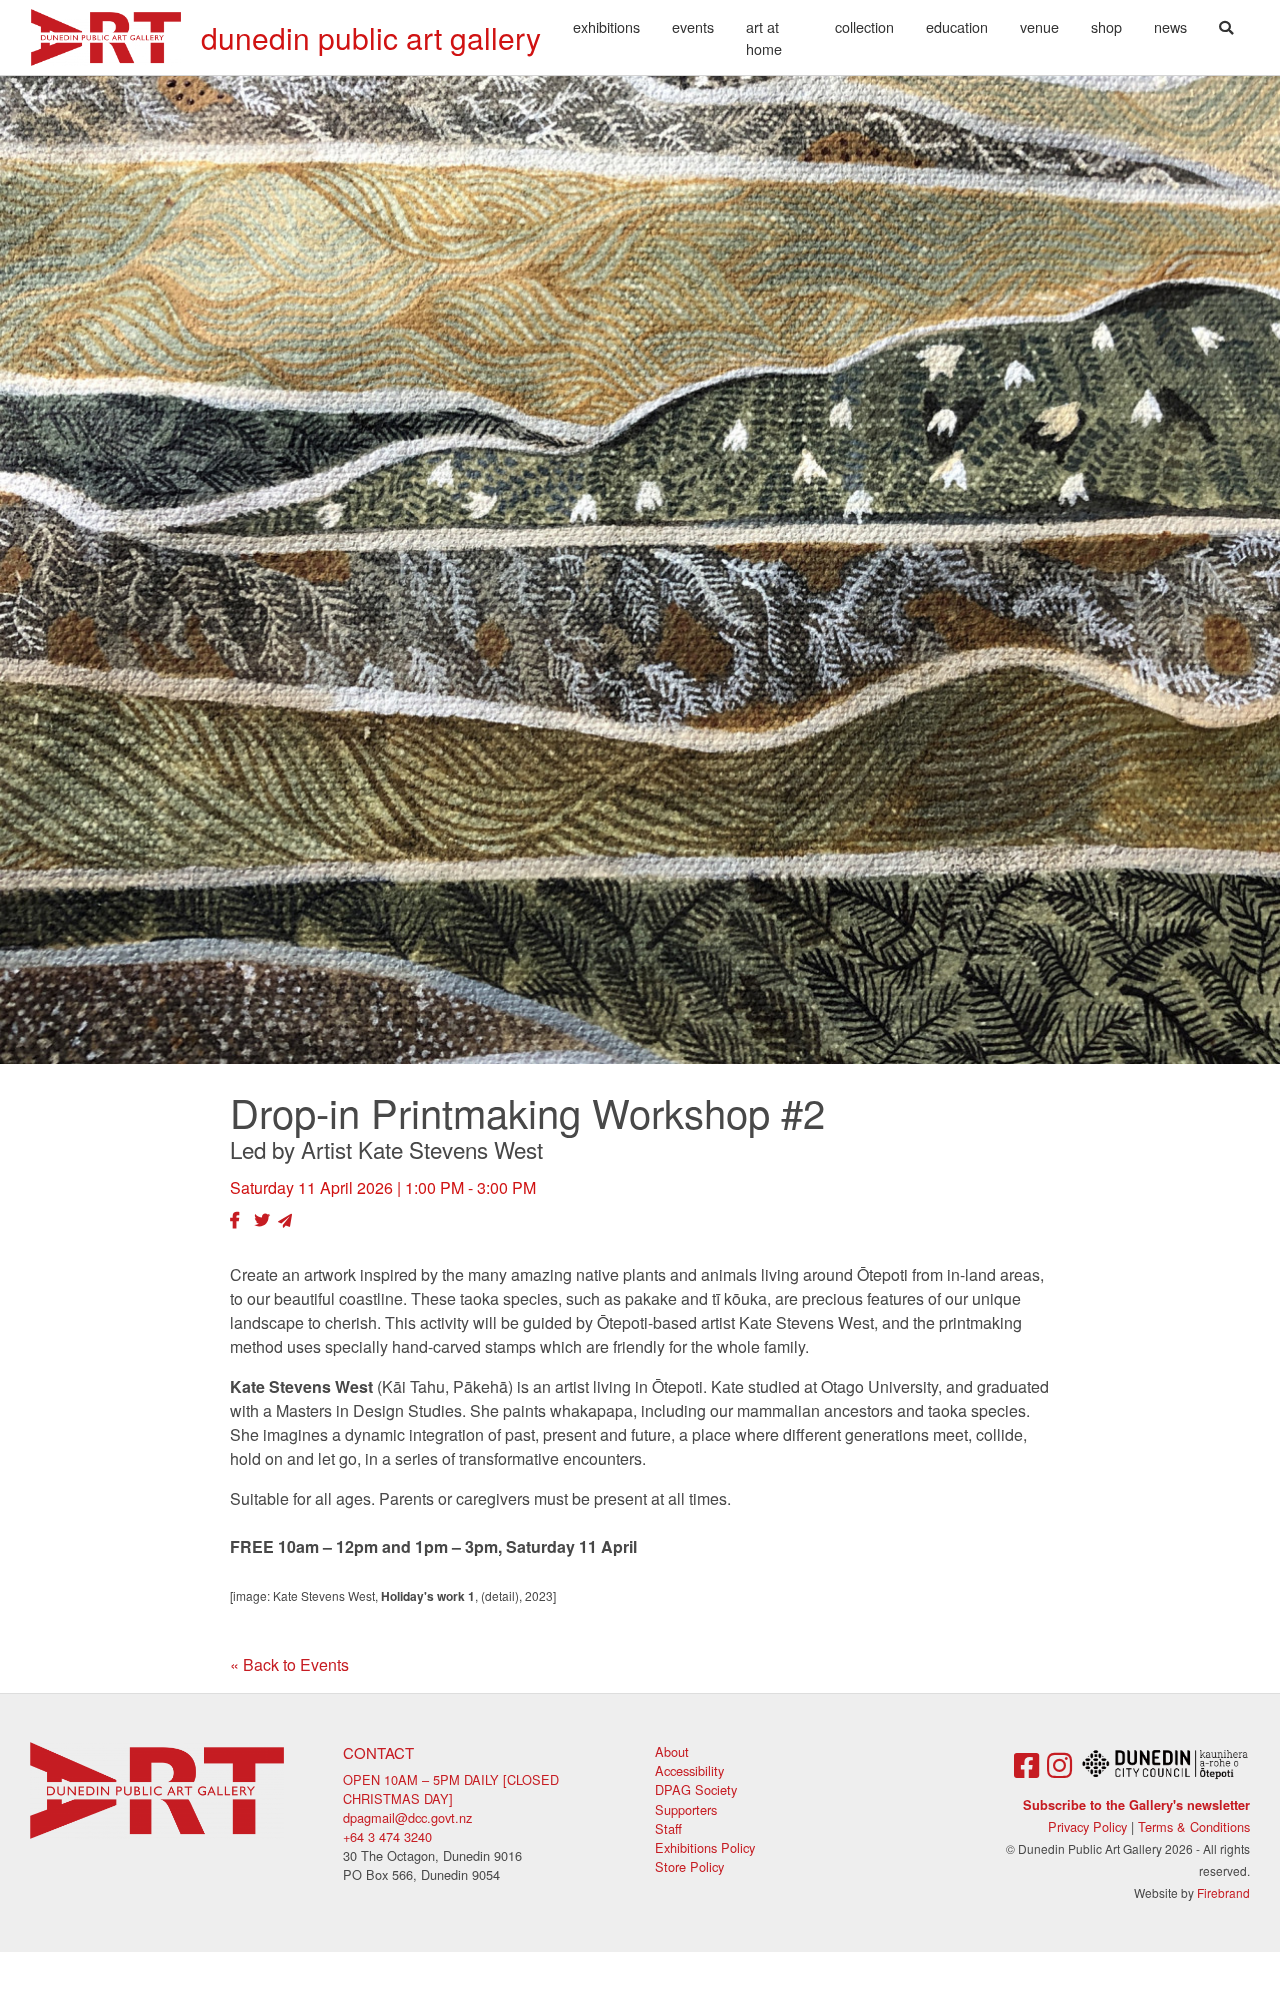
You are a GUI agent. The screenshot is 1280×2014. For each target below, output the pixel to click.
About (672, 1751)
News (1170, 26)
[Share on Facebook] (235, 1219)
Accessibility (689, 1770)
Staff (668, 1828)
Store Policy (689, 1866)
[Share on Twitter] (262, 1219)
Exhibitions (606, 26)
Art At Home (764, 37)
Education (957, 26)
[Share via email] (285, 1219)
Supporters (686, 1809)
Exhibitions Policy (705, 1847)
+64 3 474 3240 (387, 1836)
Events (693, 26)
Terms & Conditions (1194, 1826)
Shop (1106, 26)
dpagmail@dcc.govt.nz (407, 1817)
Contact (378, 1752)
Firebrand (1223, 1892)
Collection (864, 26)
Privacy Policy (1087, 1826)
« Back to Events (289, 1664)
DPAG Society (696, 1789)
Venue (1039, 26)
